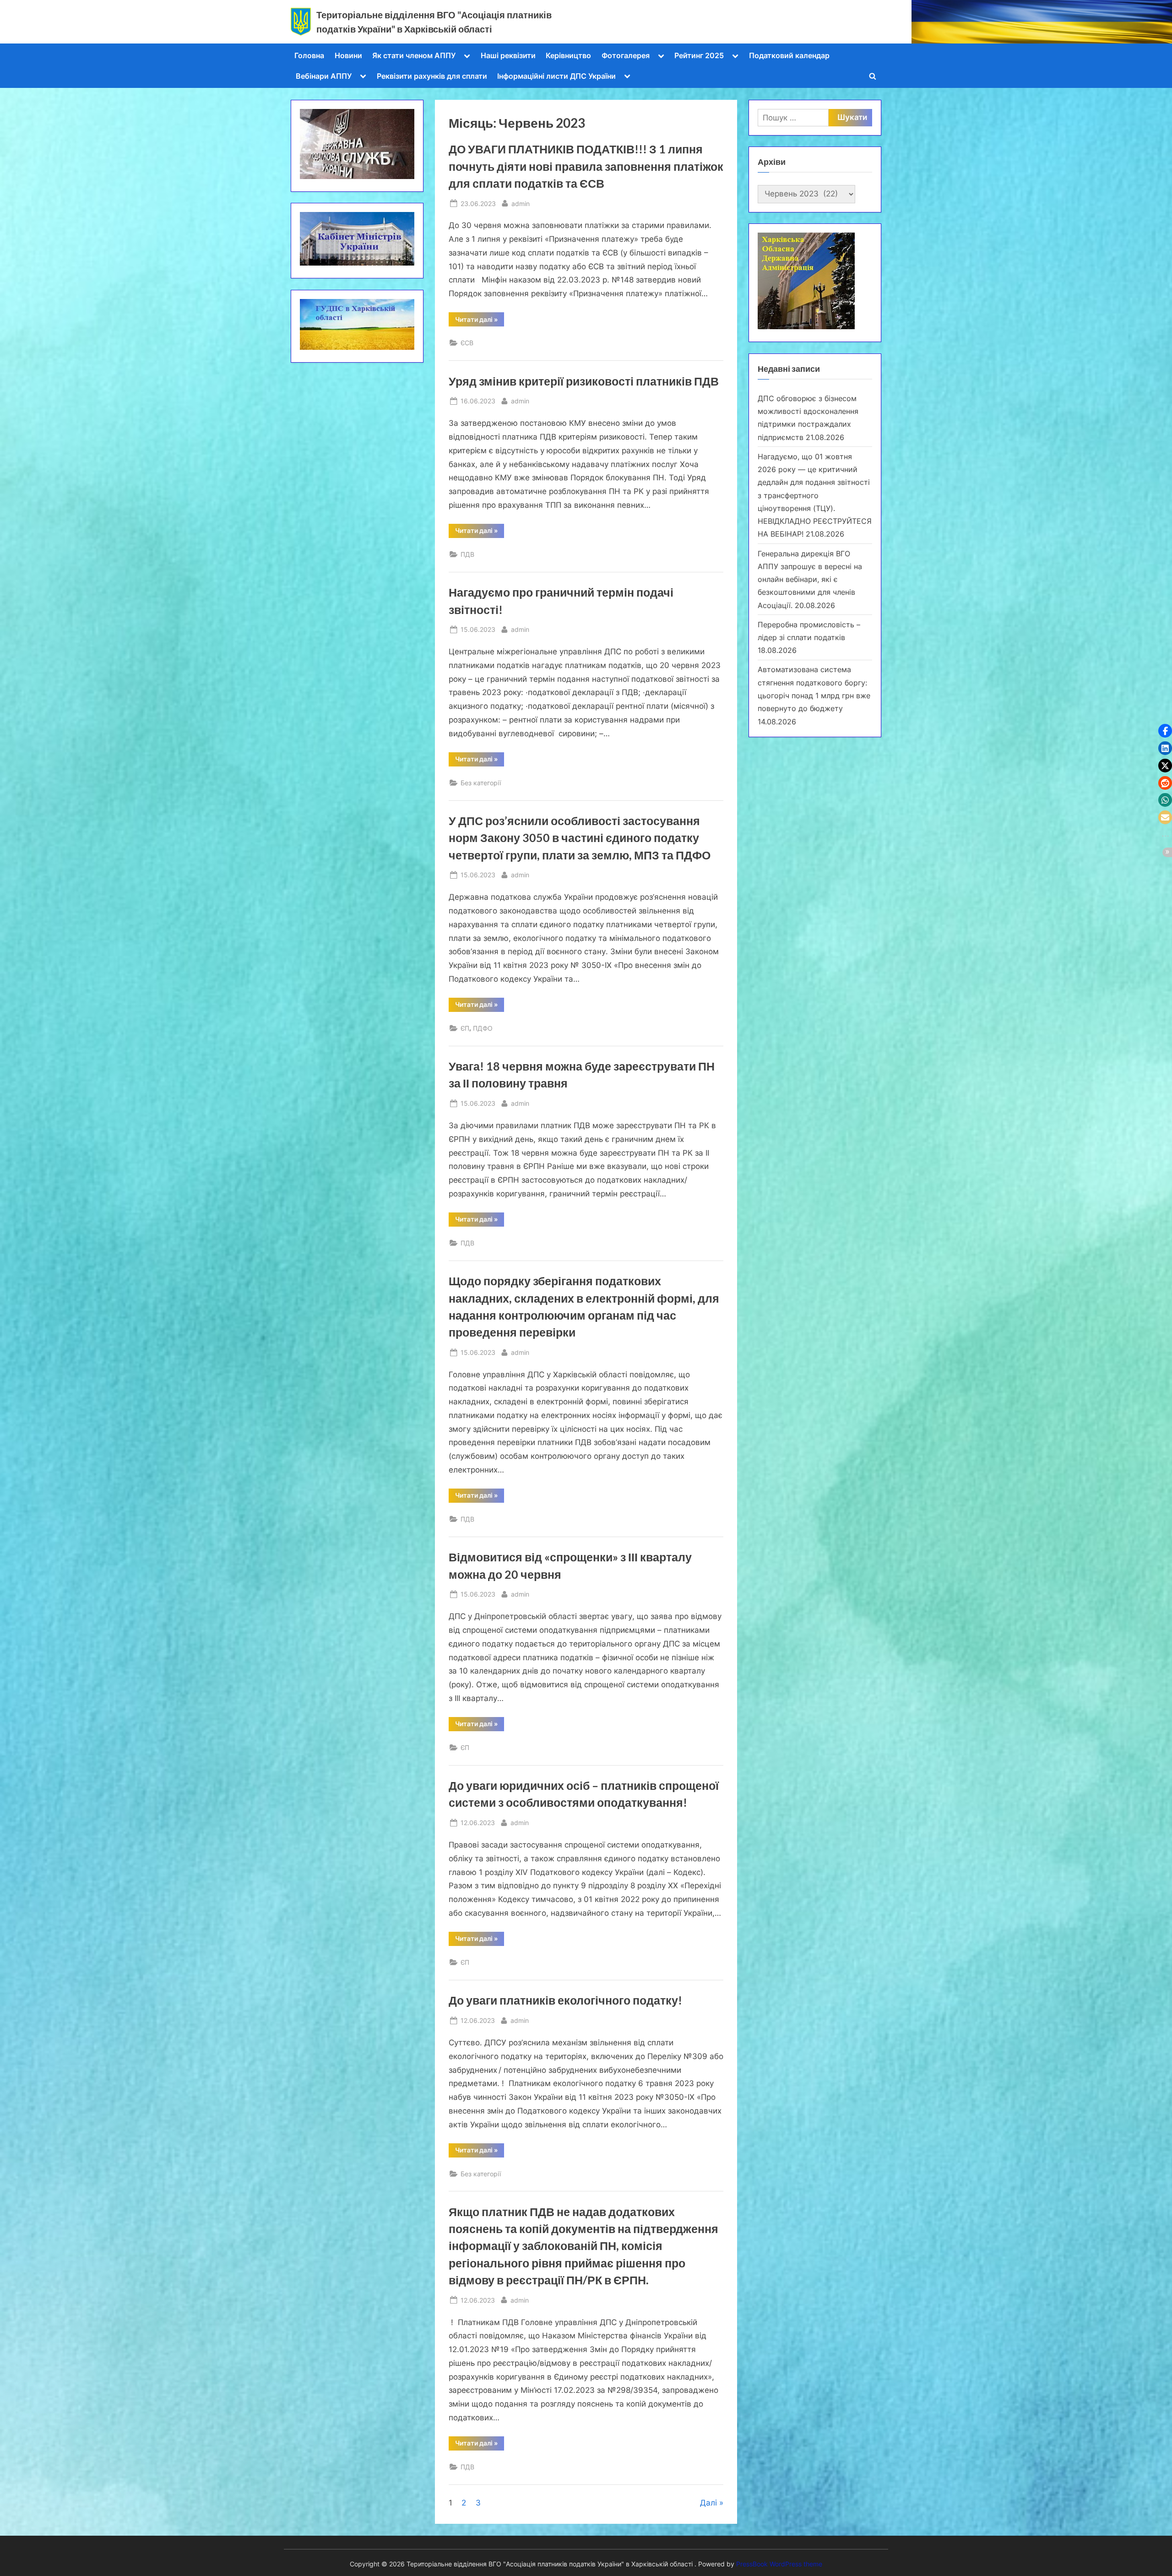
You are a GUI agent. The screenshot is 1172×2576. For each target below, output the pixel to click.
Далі (708, 2503)
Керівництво (568, 55)
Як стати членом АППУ (414, 55)
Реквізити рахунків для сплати (432, 76)
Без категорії (481, 783)
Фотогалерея (626, 55)
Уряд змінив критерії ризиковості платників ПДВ (584, 381)
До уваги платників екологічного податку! (565, 2000)
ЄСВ (467, 343)
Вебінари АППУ (324, 76)
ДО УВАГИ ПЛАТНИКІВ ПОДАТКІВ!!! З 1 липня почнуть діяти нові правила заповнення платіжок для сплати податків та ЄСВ (586, 166)
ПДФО (483, 1028)
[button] (1165, 731)
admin (521, 203)
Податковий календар (789, 55)
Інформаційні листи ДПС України (556, 76)
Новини (348, 55)
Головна (309, 55)
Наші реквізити (508, 55)
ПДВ (467, 554)
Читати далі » (480, 321)
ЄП (465, 1028)
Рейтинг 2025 (699, 55)
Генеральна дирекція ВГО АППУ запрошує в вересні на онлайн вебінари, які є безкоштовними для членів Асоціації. (810, 579)
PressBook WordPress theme (779, 2564)
